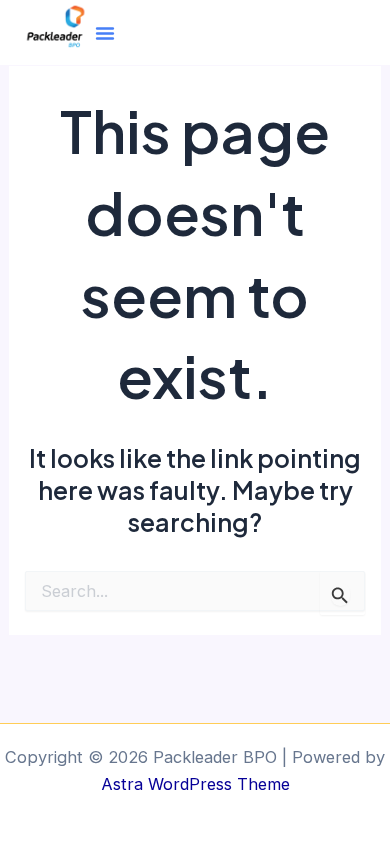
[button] (105, 33)
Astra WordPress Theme (195, 784)
